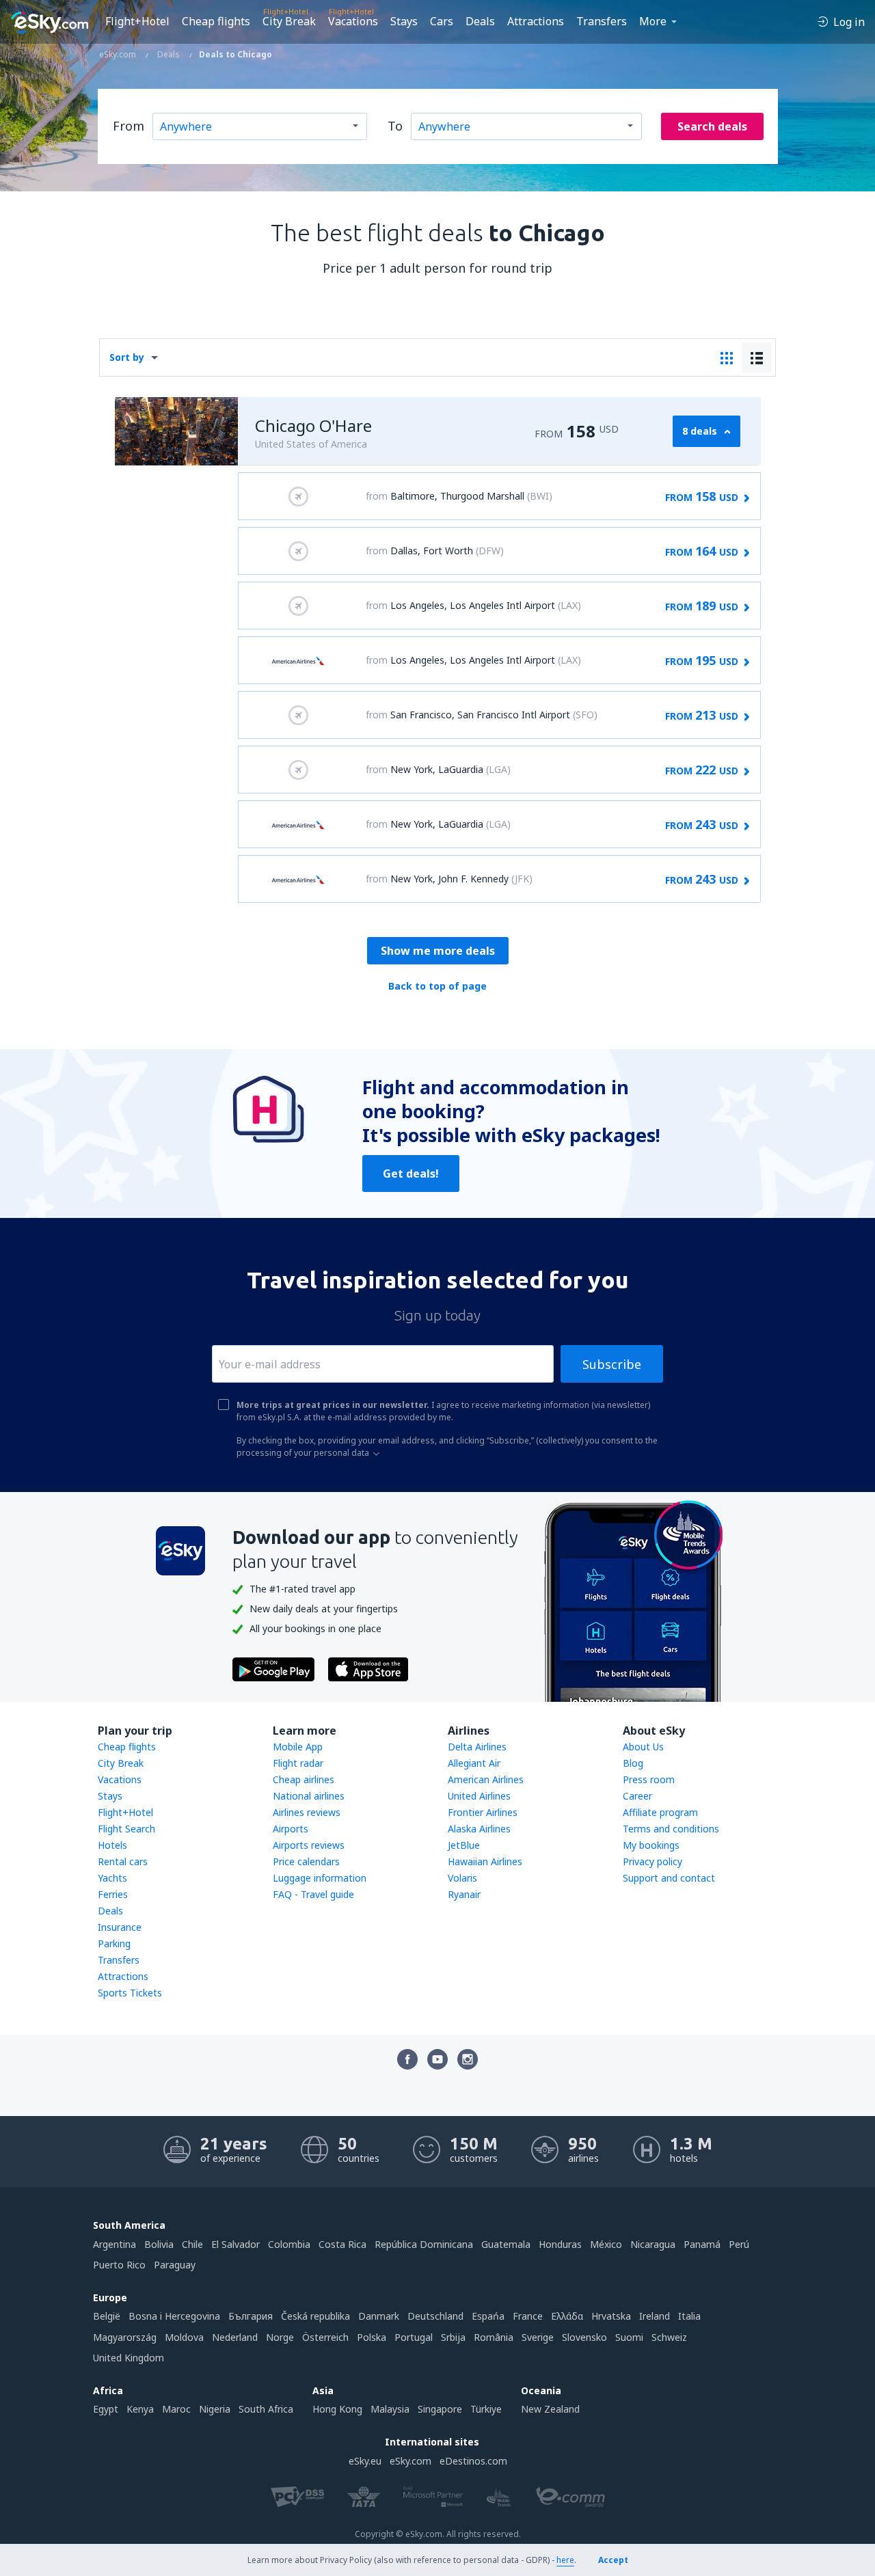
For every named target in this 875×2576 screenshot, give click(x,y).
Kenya (140, 2409)
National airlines (309, 1796)
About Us (643, 1747)
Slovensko (584, 2337)
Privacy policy (652, 1861)
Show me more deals (438, 951)
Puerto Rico (119, 2265)
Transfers (602, 21)
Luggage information (320, 1878)
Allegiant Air (474, 1763)
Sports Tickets (130, 1993)
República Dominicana (424, 2244)
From (129, 126)
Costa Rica (342, 2244)
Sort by (127, 357)
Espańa (488, 2316)
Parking (114, 1943)
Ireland (655, 2316)
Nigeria (215, 2409)
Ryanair (464, 1894)
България (251, 2316)
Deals (480, 21)
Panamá (702, 2244)
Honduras (560, 2244)
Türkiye (486, 2409)
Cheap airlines (304, 1779)
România (494, 2337)
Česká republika (315, 2316)
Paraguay (175, 2265)
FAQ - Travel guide (313, 1894)
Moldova (184, 2337)
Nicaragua (653, 2244)
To (395, 126)
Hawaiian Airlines (485, 1861)
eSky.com (410, 2461)
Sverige (538, 2337)
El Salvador (235, 2244)
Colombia (289, 2244)
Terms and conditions (671, 1829)
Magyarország (125, 2337)
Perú (739, 2244)
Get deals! (411, 1174)
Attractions (536, 21)
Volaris (462, 1878)
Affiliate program (660, 1812)
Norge (280, 2337)
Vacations (353, 21)
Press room (649, 1779)
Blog (633, 1763)
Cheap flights (216, 21)
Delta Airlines (477, 1747)
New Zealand (550, 2409)
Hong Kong (337, 2409)
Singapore (440, 2409)
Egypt (106, 2409)
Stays (404, 21)
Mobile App (298, 1747)
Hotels (112, 1845)
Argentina (115, 2244)
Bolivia (159, 2244)
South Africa (266, 2409)
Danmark (379, 2316)
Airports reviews (309, 1845)
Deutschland (435, 2316)
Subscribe (612, 1364)
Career (637, 1796)
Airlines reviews (307, 1812)
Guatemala (506, 2244)
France (528, 2316)
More (653, 21)
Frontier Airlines (483, 1812)
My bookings (651, 1845)
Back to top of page (437, 986)
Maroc (176, 2409)
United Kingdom (129, 2358)
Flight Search (126, 1829)
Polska (372, 2337)
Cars (442, 21)
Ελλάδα (567, 2316)
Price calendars (306, 1861)
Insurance (120, 1927)
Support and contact (669, 1878)
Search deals (712, 126)
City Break (289, 21)
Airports (291, 1829)
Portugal (414, 2337)
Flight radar (298, 1763)
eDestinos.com (473, 2461)
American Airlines (486, 1779)
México (606, 2244)
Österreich (325, 2337)
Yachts (112, 1878)
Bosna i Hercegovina (174, 2316)
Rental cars (123, 1861)
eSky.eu (365, 2461)
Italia (689, 2316)
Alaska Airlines (479, 1829)
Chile (192, 2244)
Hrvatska (611, 2316)
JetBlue (464, 1845)
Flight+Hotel (137, 21)
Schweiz (669, 2337)
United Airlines (479, 1796)
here (565, 2560)
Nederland (235, 2337)
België (107, 2316)
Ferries (113, 1894)
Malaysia (390, 2409)
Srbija (453, 2337)
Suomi (629, 2337)
